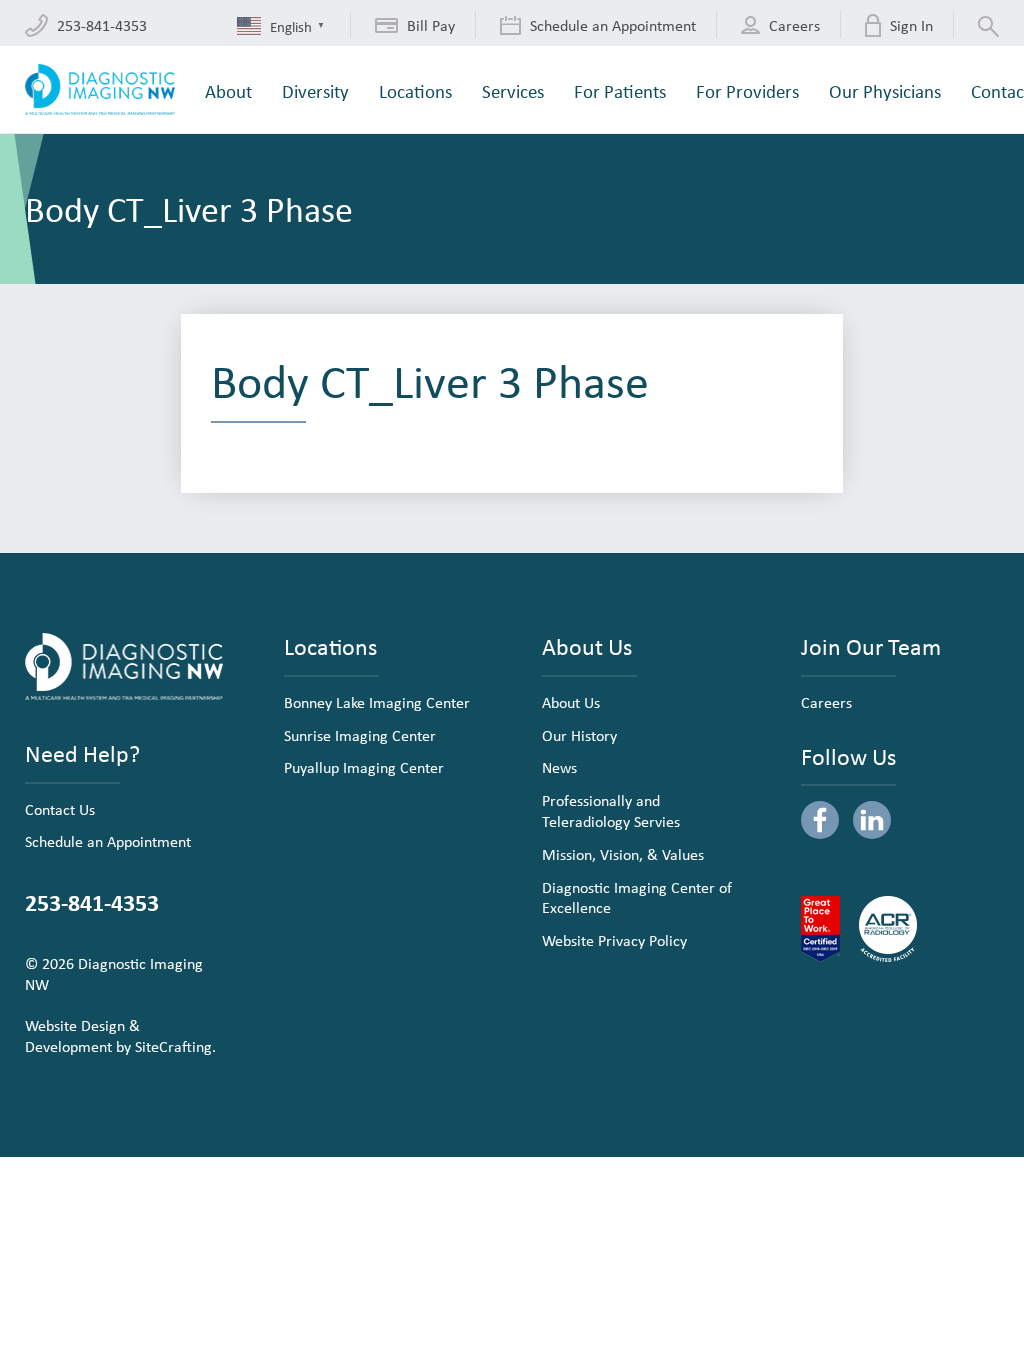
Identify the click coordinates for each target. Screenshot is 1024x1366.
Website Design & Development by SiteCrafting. (120, 1035)
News (559, 767)
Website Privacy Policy (614, 940)
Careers (826, 702)
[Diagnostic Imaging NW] (100, 89)
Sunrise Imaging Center (360, 735)
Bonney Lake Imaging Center (377, 702)
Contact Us (60, 809)
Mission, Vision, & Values (623, 854)
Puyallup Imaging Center (364, 767)
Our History (579, 735)
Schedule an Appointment (108, 841)
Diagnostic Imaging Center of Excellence (637, 897)
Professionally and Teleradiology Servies (611, 810)
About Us (571, 702)
